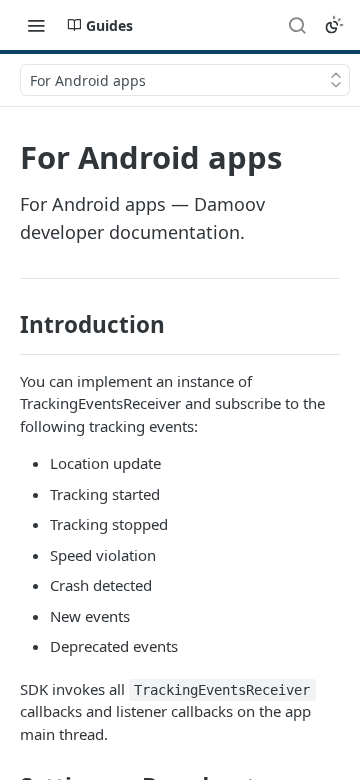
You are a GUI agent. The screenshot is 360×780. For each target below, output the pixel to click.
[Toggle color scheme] (334, 25)
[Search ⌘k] (297, 25)
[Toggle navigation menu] (36, 25)
